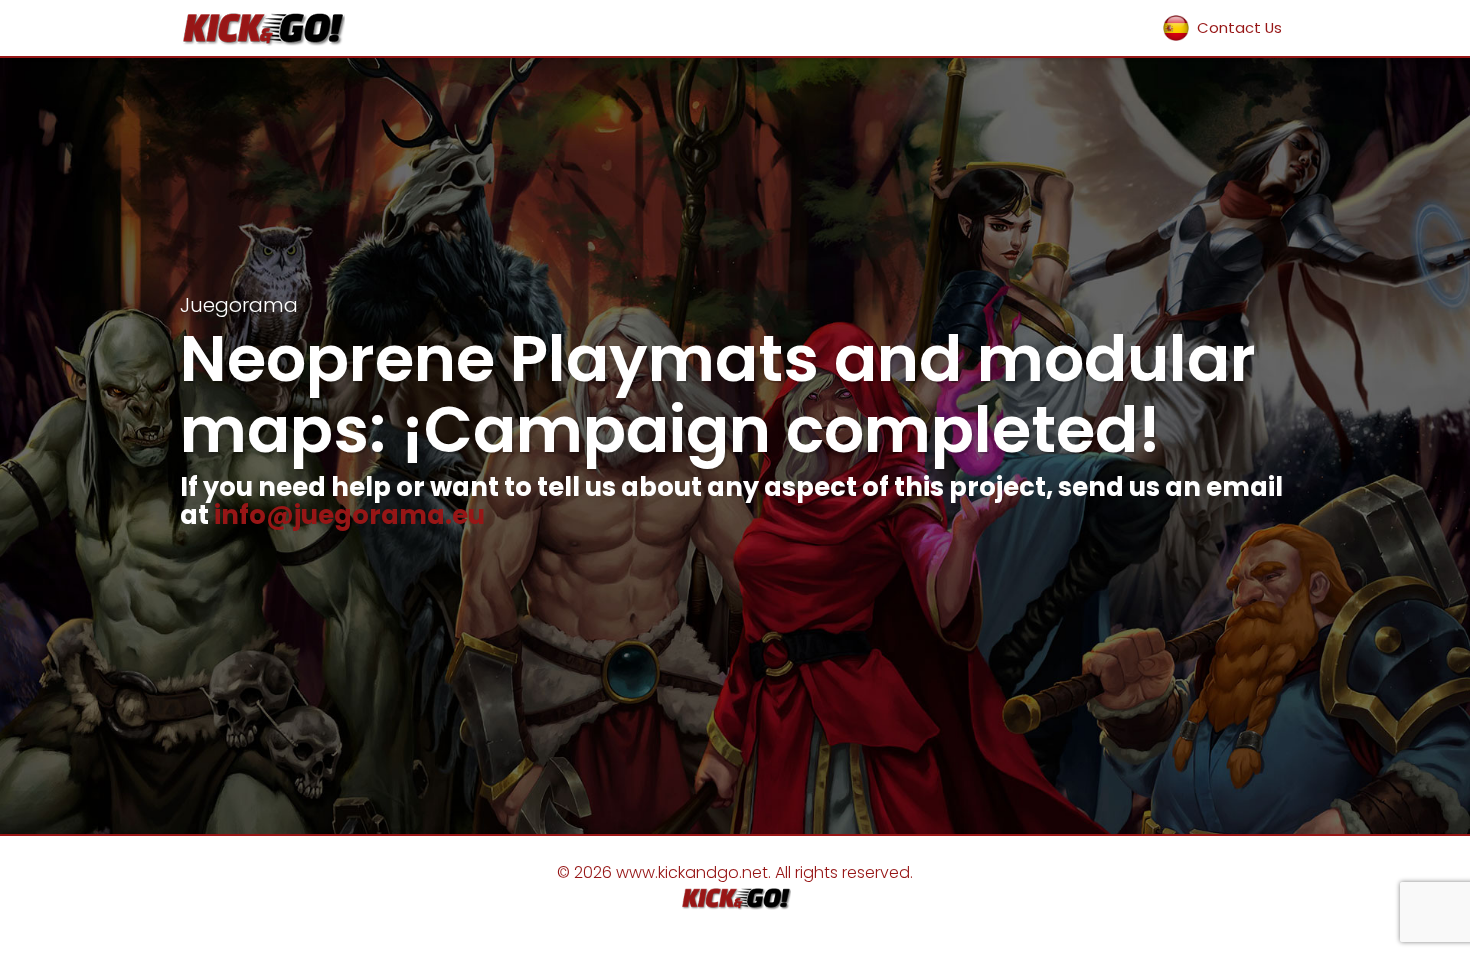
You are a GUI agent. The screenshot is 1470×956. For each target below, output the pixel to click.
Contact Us (1239, 27)
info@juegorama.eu (349, 515)
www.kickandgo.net (692, 872)
